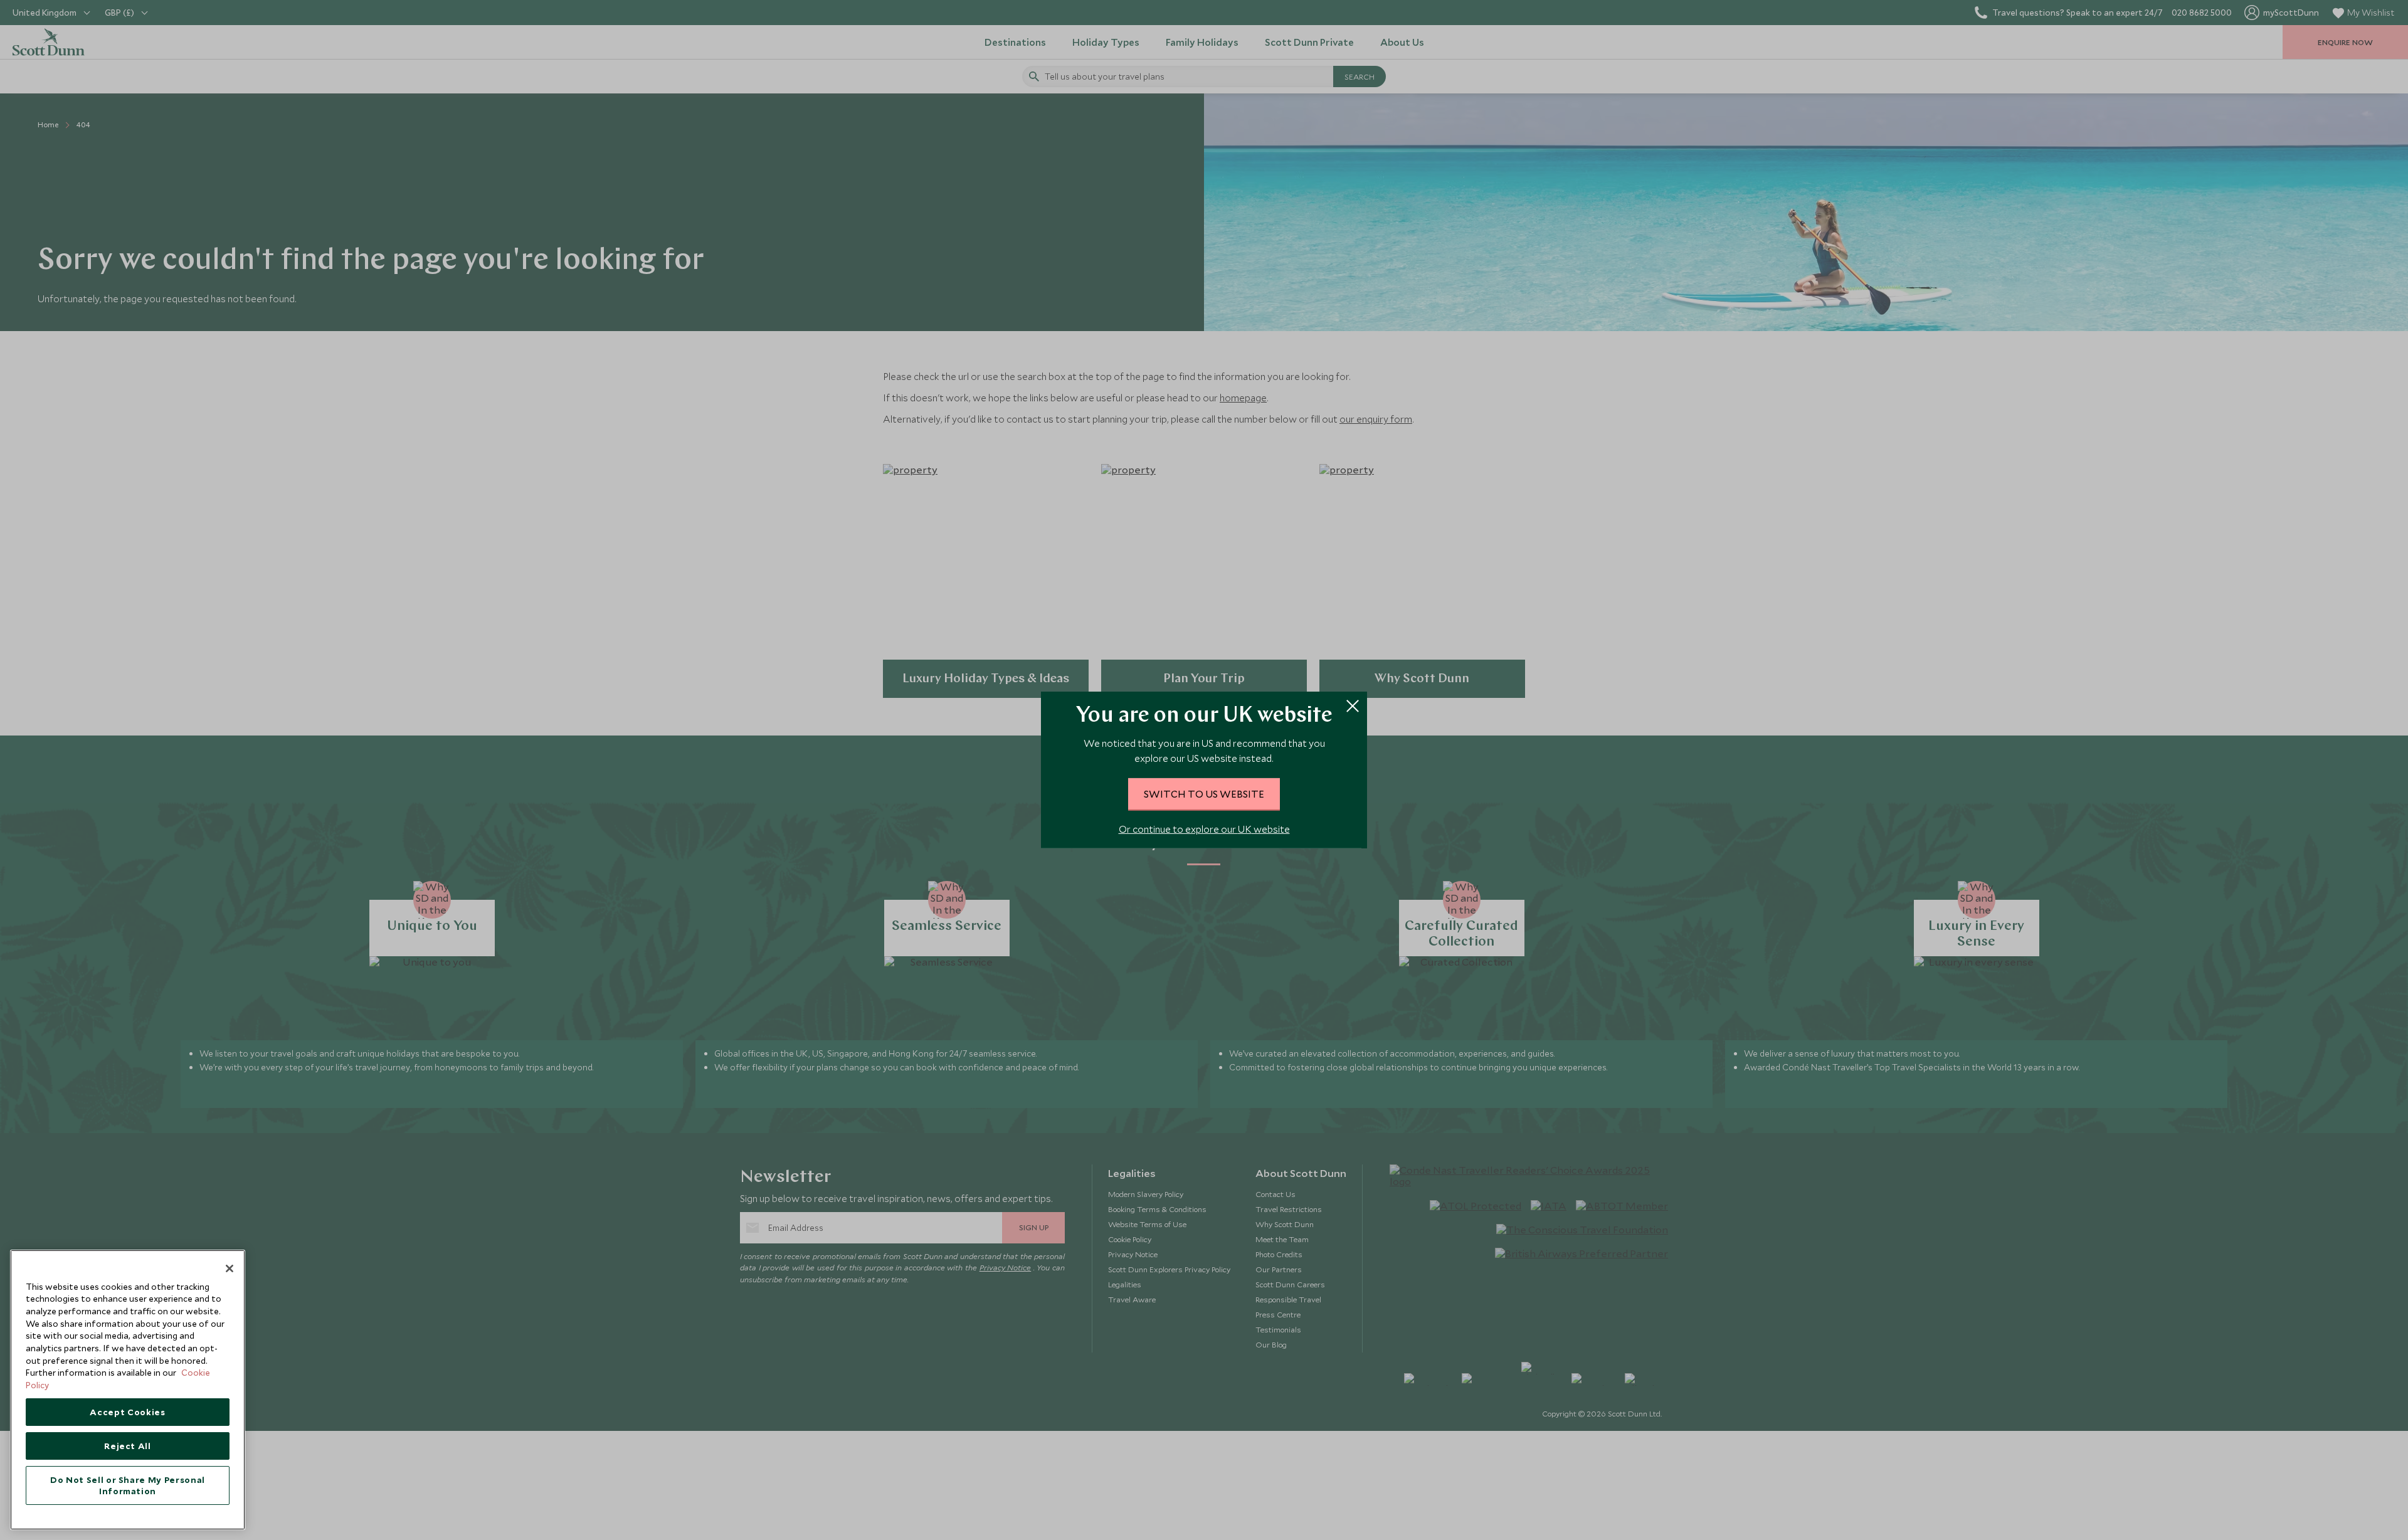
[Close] (230, 1268)
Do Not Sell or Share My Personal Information (128, 1485)
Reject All (128, 1446)
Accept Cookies (127, 1412)
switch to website (1204, 794)
